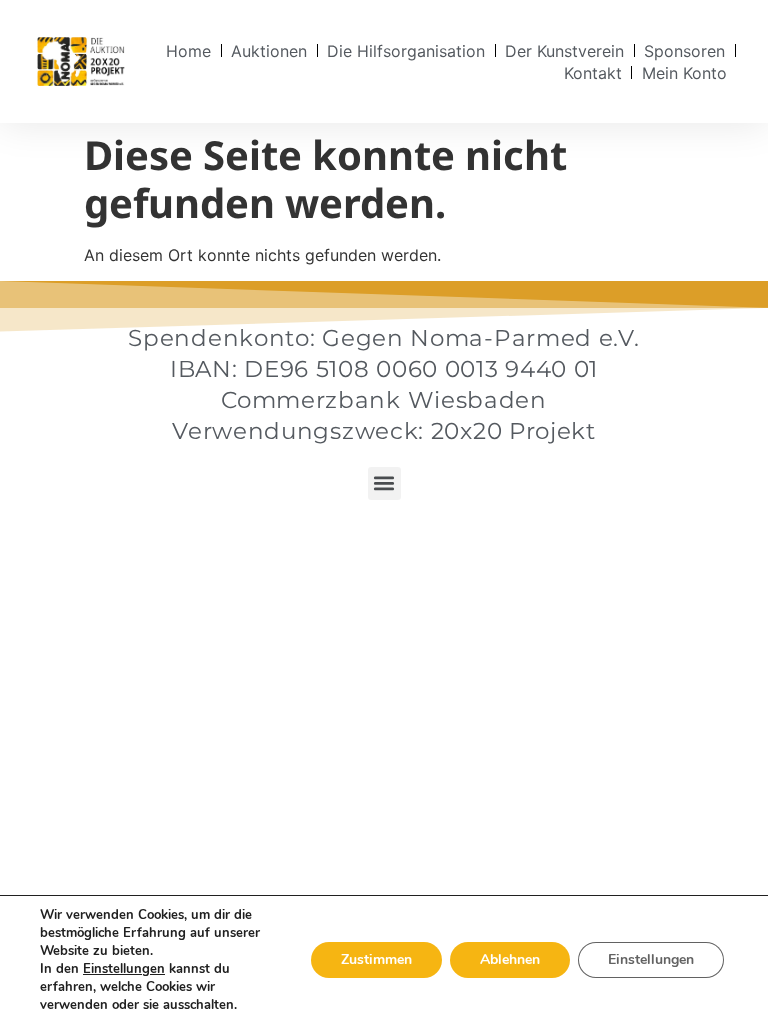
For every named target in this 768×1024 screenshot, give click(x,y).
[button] (384, 483)
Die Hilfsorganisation (406, 51)
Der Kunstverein (564, 51)
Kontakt (593, 73)
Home (188, 51)
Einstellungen (124, 969)
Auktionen (269, 51)
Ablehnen (510, 959)
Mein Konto (684, 73)
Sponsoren (684, 51)
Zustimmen (376, 959)
